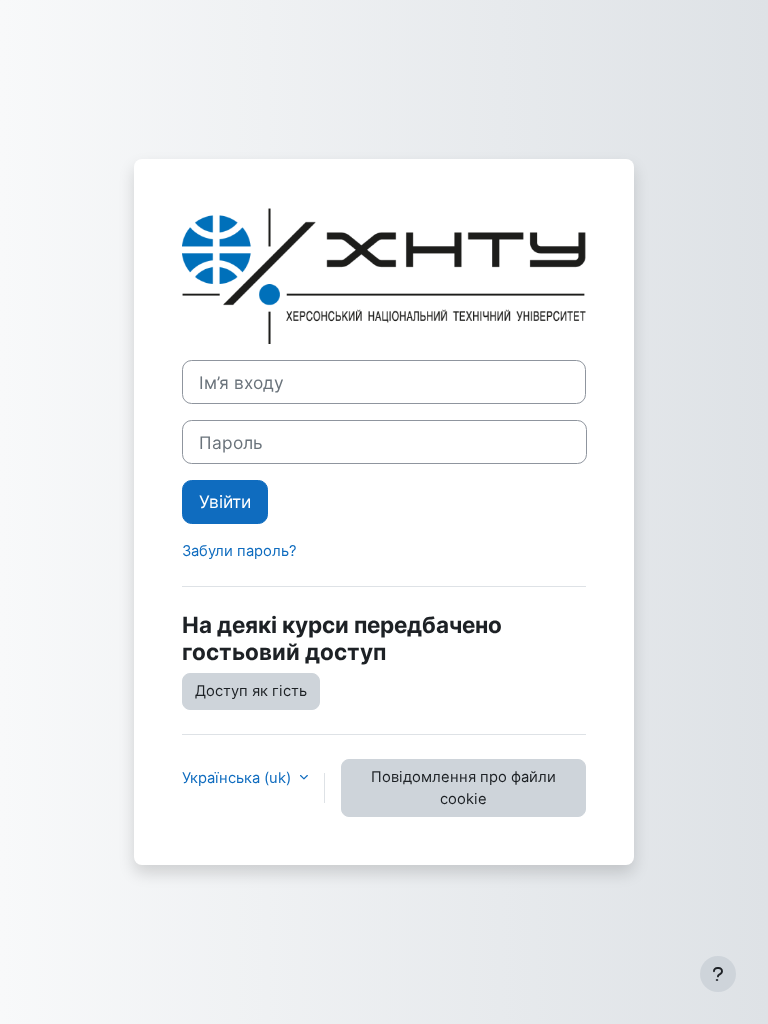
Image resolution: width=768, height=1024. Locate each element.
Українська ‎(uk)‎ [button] (238, 778)
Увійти (225, 501)
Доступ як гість (251, 691)
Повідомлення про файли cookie (463, 788)
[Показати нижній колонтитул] (718, 974)
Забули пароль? (239, 551)
